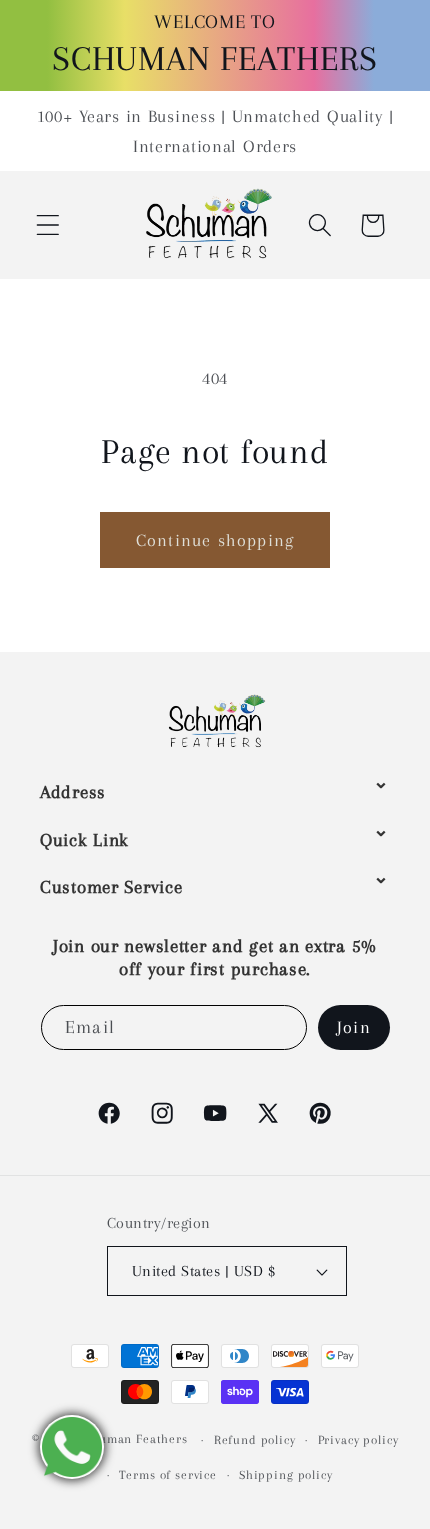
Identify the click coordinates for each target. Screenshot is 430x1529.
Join (354, 1027)
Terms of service (167, 1475)
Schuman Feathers (132, 1440)
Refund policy (255, 1440)
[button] (48, 225)
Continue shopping (215, 540)
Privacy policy (358, 1440)
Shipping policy (286, 1475)
